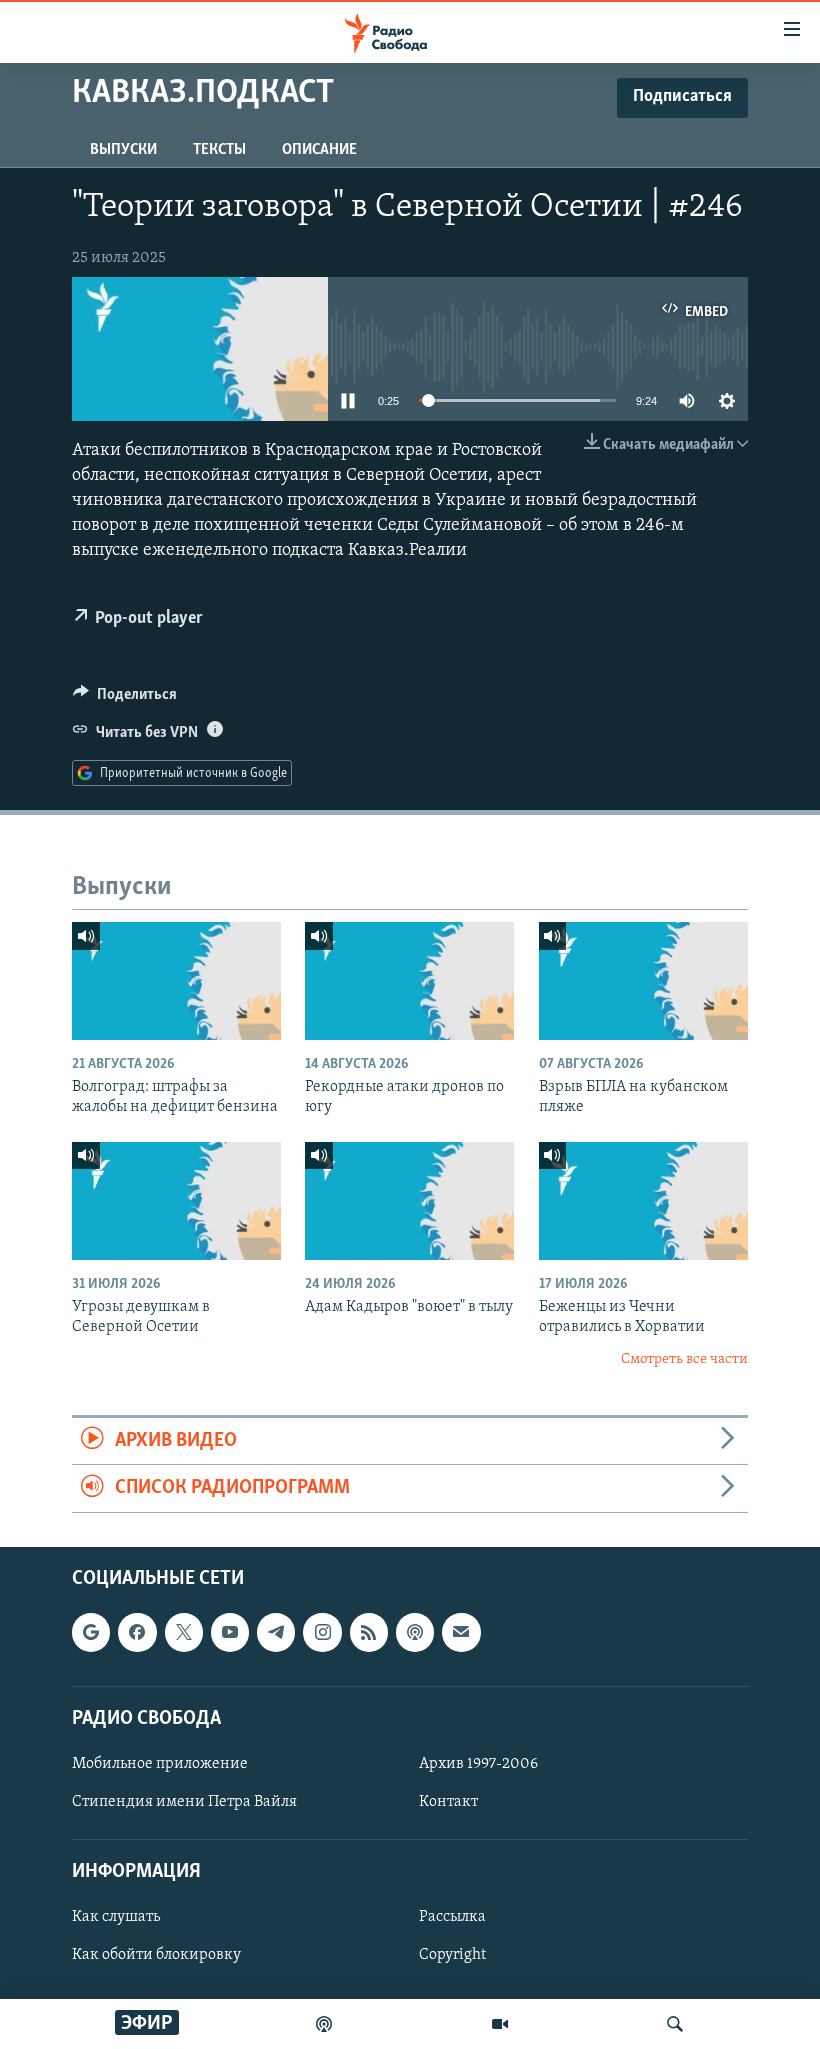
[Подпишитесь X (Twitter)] (184, 1632)
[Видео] (500, 2024)
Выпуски (123, 150)
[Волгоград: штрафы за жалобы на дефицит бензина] (176, 981)
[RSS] (369, 1632)
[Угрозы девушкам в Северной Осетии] (176, 1201)
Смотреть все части (684, 1359)
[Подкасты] (415, 1632)
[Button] (125, 699)
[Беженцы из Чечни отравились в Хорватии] (643, 1201)
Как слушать (116, 1917)
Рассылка (452, 1917)
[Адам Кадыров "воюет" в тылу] (409, 1201)
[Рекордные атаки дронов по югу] (409, 981)
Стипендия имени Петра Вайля (184, 1802)
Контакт (448, 1802)
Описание (319, 150)
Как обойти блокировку (156, 1955)
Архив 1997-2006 (478, 1764)
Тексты (219, 150)
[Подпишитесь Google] (91, 1632)
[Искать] (675, 2024)
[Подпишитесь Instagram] (322, 1632)
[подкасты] (324, 2024)
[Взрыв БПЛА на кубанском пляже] (643, 981)
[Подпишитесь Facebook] (137, 1632)
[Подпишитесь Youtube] (230, 1632)
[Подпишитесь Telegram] (276, 1632)
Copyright (452, 1955)
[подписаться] (461, 1632)
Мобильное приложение (160, 1764)
